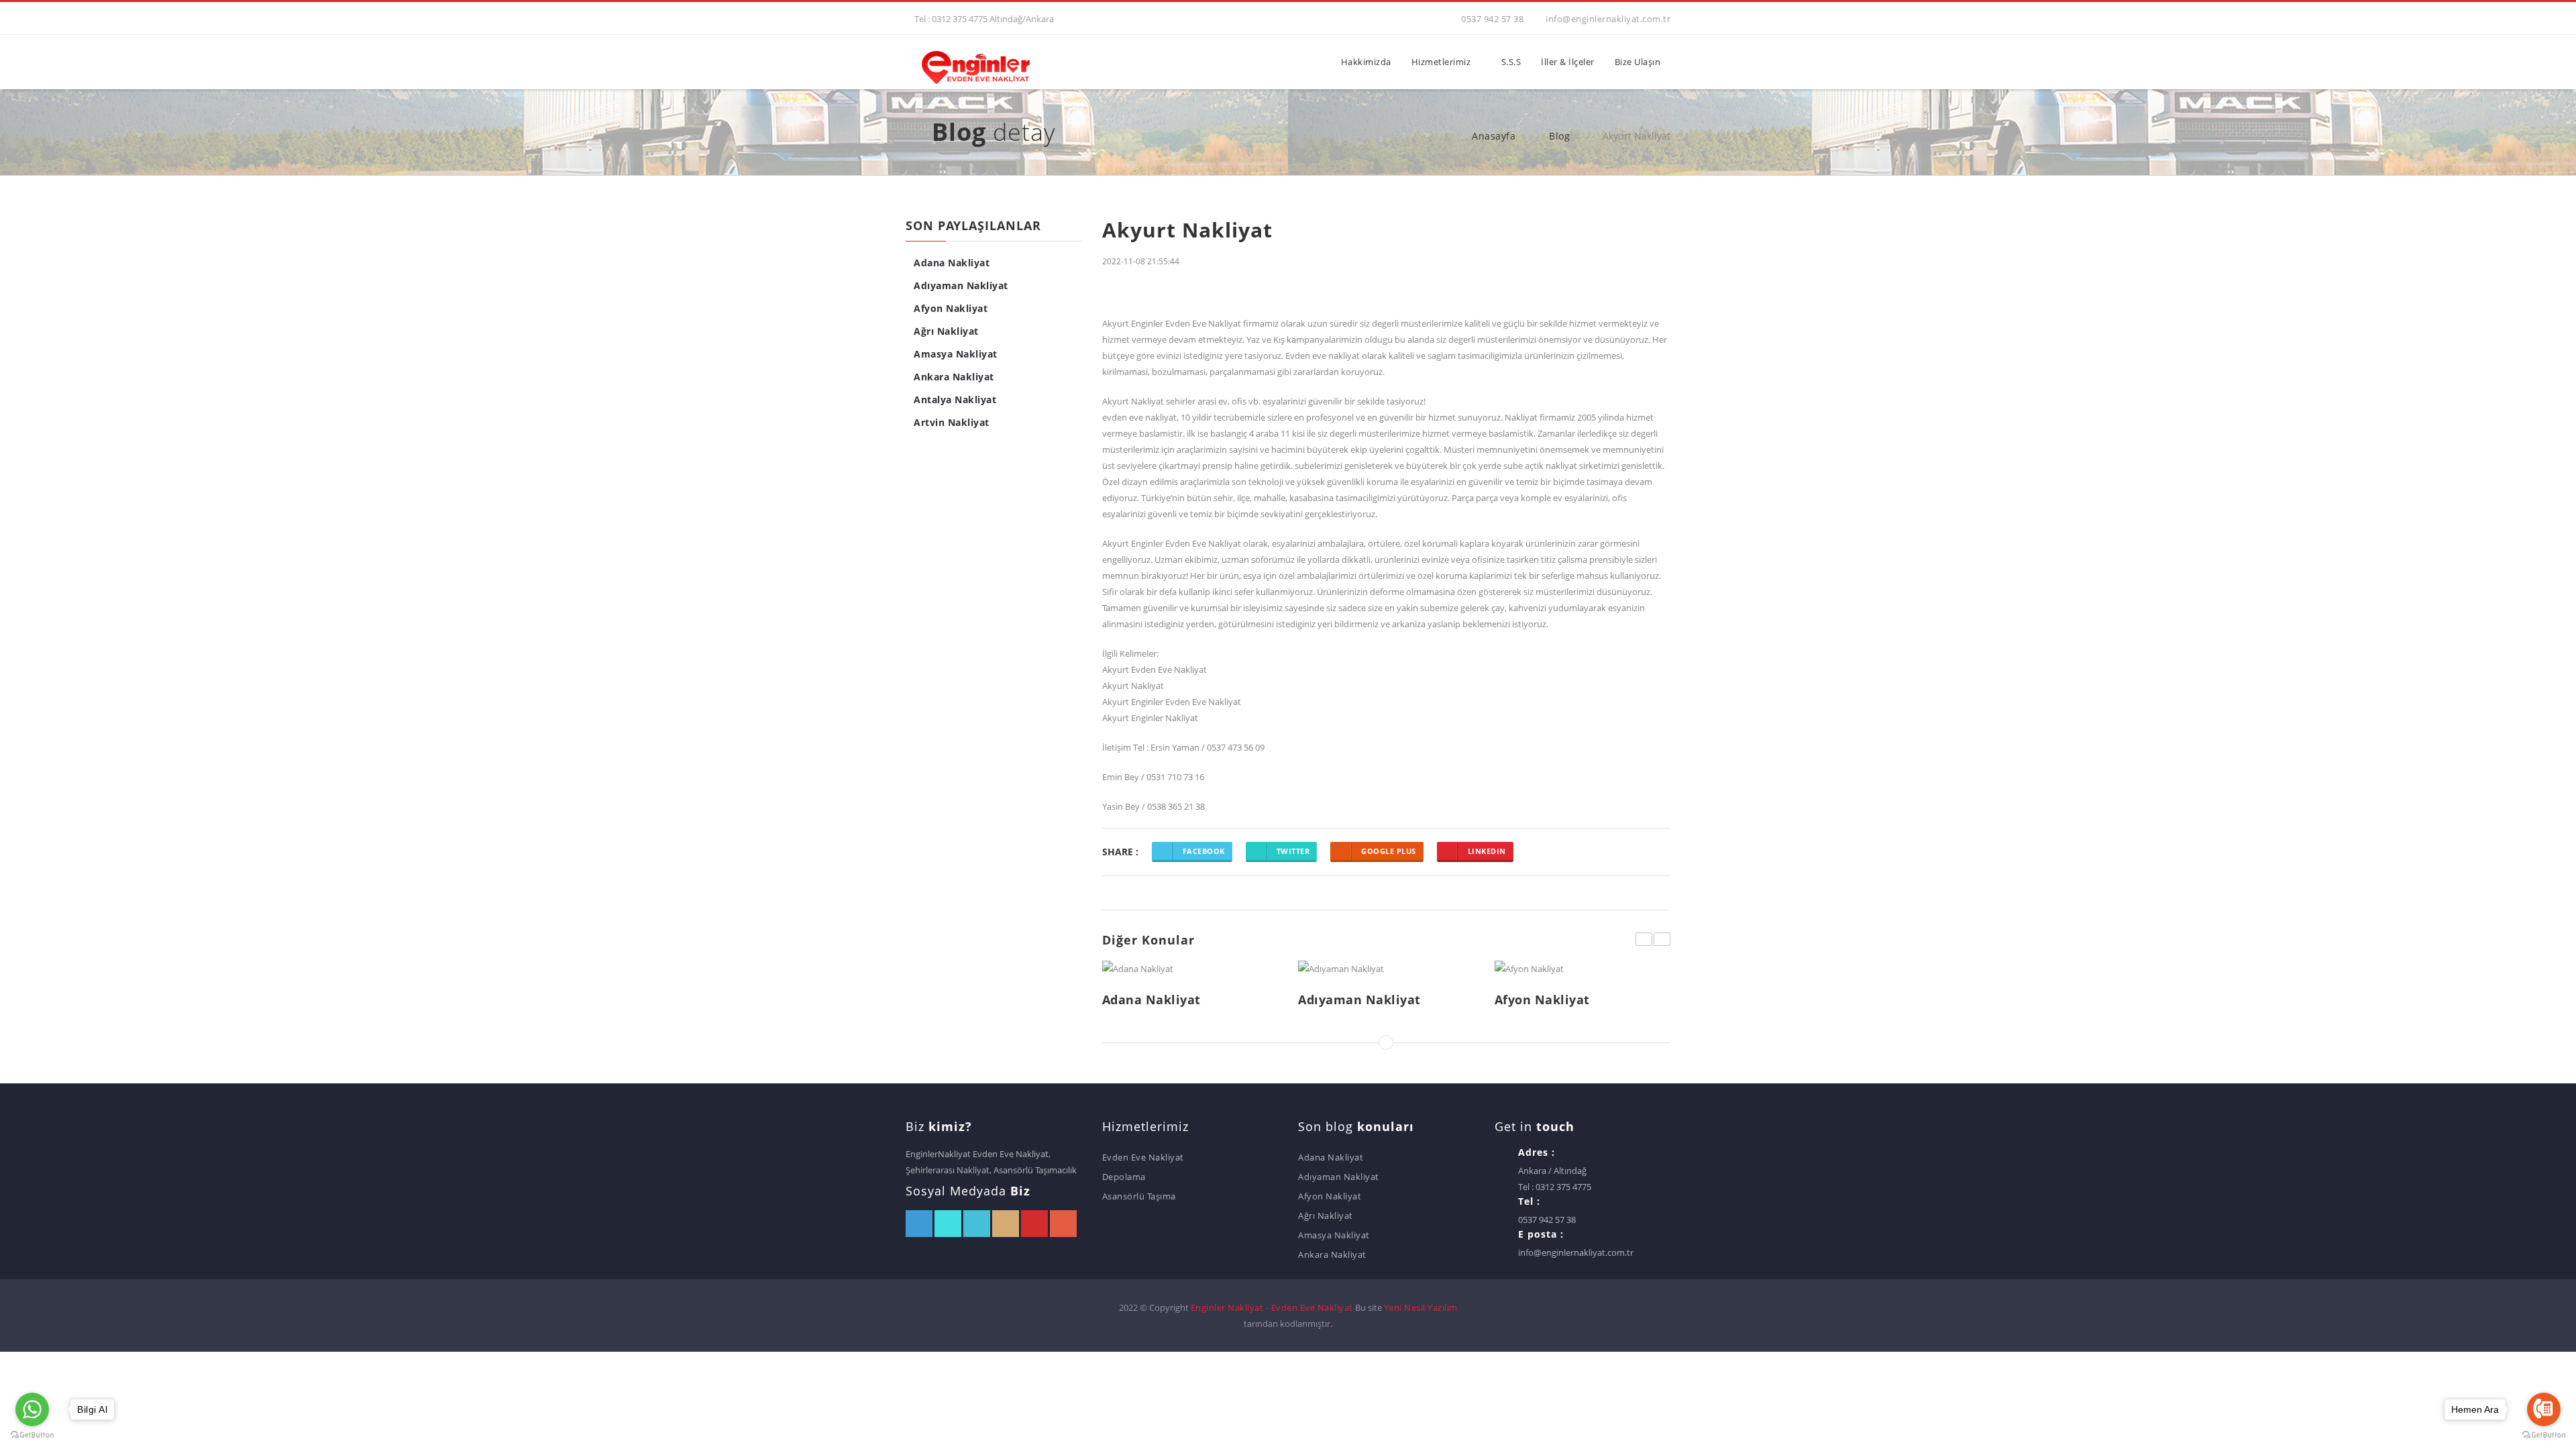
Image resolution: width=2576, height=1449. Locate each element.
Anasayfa (1492, 136)
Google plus (1389, 851)
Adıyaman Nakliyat (961, 285)
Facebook (1204, 851)
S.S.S (1511, 62)
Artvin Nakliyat (952, 422)
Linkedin (1487, 851)
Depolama (1124, 1177)
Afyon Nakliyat (951, 308)
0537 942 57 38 (1492, 19)
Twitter (1293, 851)
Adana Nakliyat (952, 263)
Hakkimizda (1366, 62)
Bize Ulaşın (1638, 62)
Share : (1120, 851)
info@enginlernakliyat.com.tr (1608, 19)
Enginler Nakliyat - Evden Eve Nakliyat (1272, 1307)
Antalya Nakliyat (955, 399)
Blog (1558, 136)
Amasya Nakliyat (956, 354)
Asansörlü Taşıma (1139, 1196)
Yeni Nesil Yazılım (1421, 1307)
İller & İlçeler (1568, 62)
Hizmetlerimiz (1441, 62)
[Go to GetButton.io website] (32, 1435)
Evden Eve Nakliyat (1143, 1157)
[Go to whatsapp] (32, 1409)
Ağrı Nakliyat (946, 331)
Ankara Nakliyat (954, 377)
